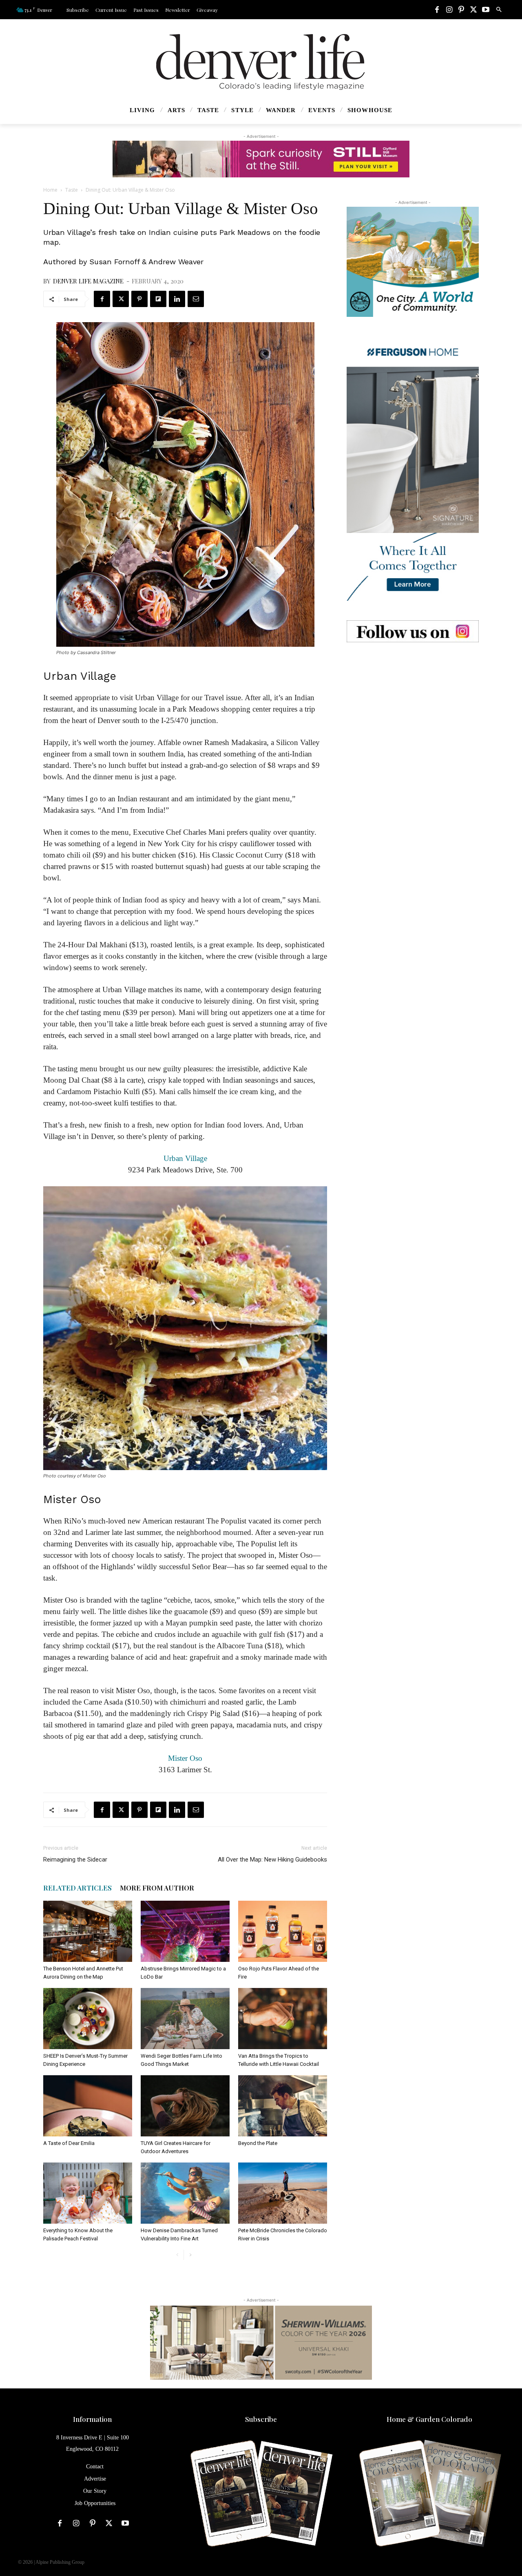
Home (50, 190)
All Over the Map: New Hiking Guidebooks (272, 1860)
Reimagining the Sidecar (75, 1860)
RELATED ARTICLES (77, 1888)
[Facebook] (437, 10)
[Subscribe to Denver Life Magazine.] (261, 2494)
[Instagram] (449, 10)
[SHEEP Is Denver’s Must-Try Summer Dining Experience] (88, 2019)
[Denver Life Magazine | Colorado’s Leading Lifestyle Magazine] (261, 62)
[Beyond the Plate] (283, 2106)
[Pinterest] (461, 10)
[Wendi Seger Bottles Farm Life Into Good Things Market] (185, 2019)
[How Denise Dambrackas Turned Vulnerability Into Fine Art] (185, 2193)
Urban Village (185, 1158)
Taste (72, 190)
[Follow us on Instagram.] (413, 631)
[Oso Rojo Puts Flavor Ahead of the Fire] (283, 1931)
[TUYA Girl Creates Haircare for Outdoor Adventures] (185, 2106)
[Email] (196, 299)
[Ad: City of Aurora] (413, 262)
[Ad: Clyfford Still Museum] (261, 159)
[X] (473, 10)
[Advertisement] (413, 713)
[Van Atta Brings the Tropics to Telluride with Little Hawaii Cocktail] (283, 2019)
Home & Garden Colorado (429, 2419)
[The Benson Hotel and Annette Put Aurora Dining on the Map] (88, 1931)
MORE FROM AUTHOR (157, 1888)
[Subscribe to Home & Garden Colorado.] (430, 2494)
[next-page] (190, 2255)
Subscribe (261, 2419)
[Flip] (158, 299)
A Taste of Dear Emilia (69, 2143)
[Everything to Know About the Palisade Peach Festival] (88, 2193)
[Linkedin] (177, 299)
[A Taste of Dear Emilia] (88, 2106)
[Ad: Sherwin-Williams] (261, 2342)
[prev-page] (177, 2255)
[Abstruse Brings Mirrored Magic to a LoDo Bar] (185, 1931)
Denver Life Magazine (88, 281)
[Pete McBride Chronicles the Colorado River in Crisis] (283, 2193)
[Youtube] (486, 10)
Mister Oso (185, 1758)
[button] (499, 10)
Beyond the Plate (258, 2143)
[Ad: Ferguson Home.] (413, 469)
